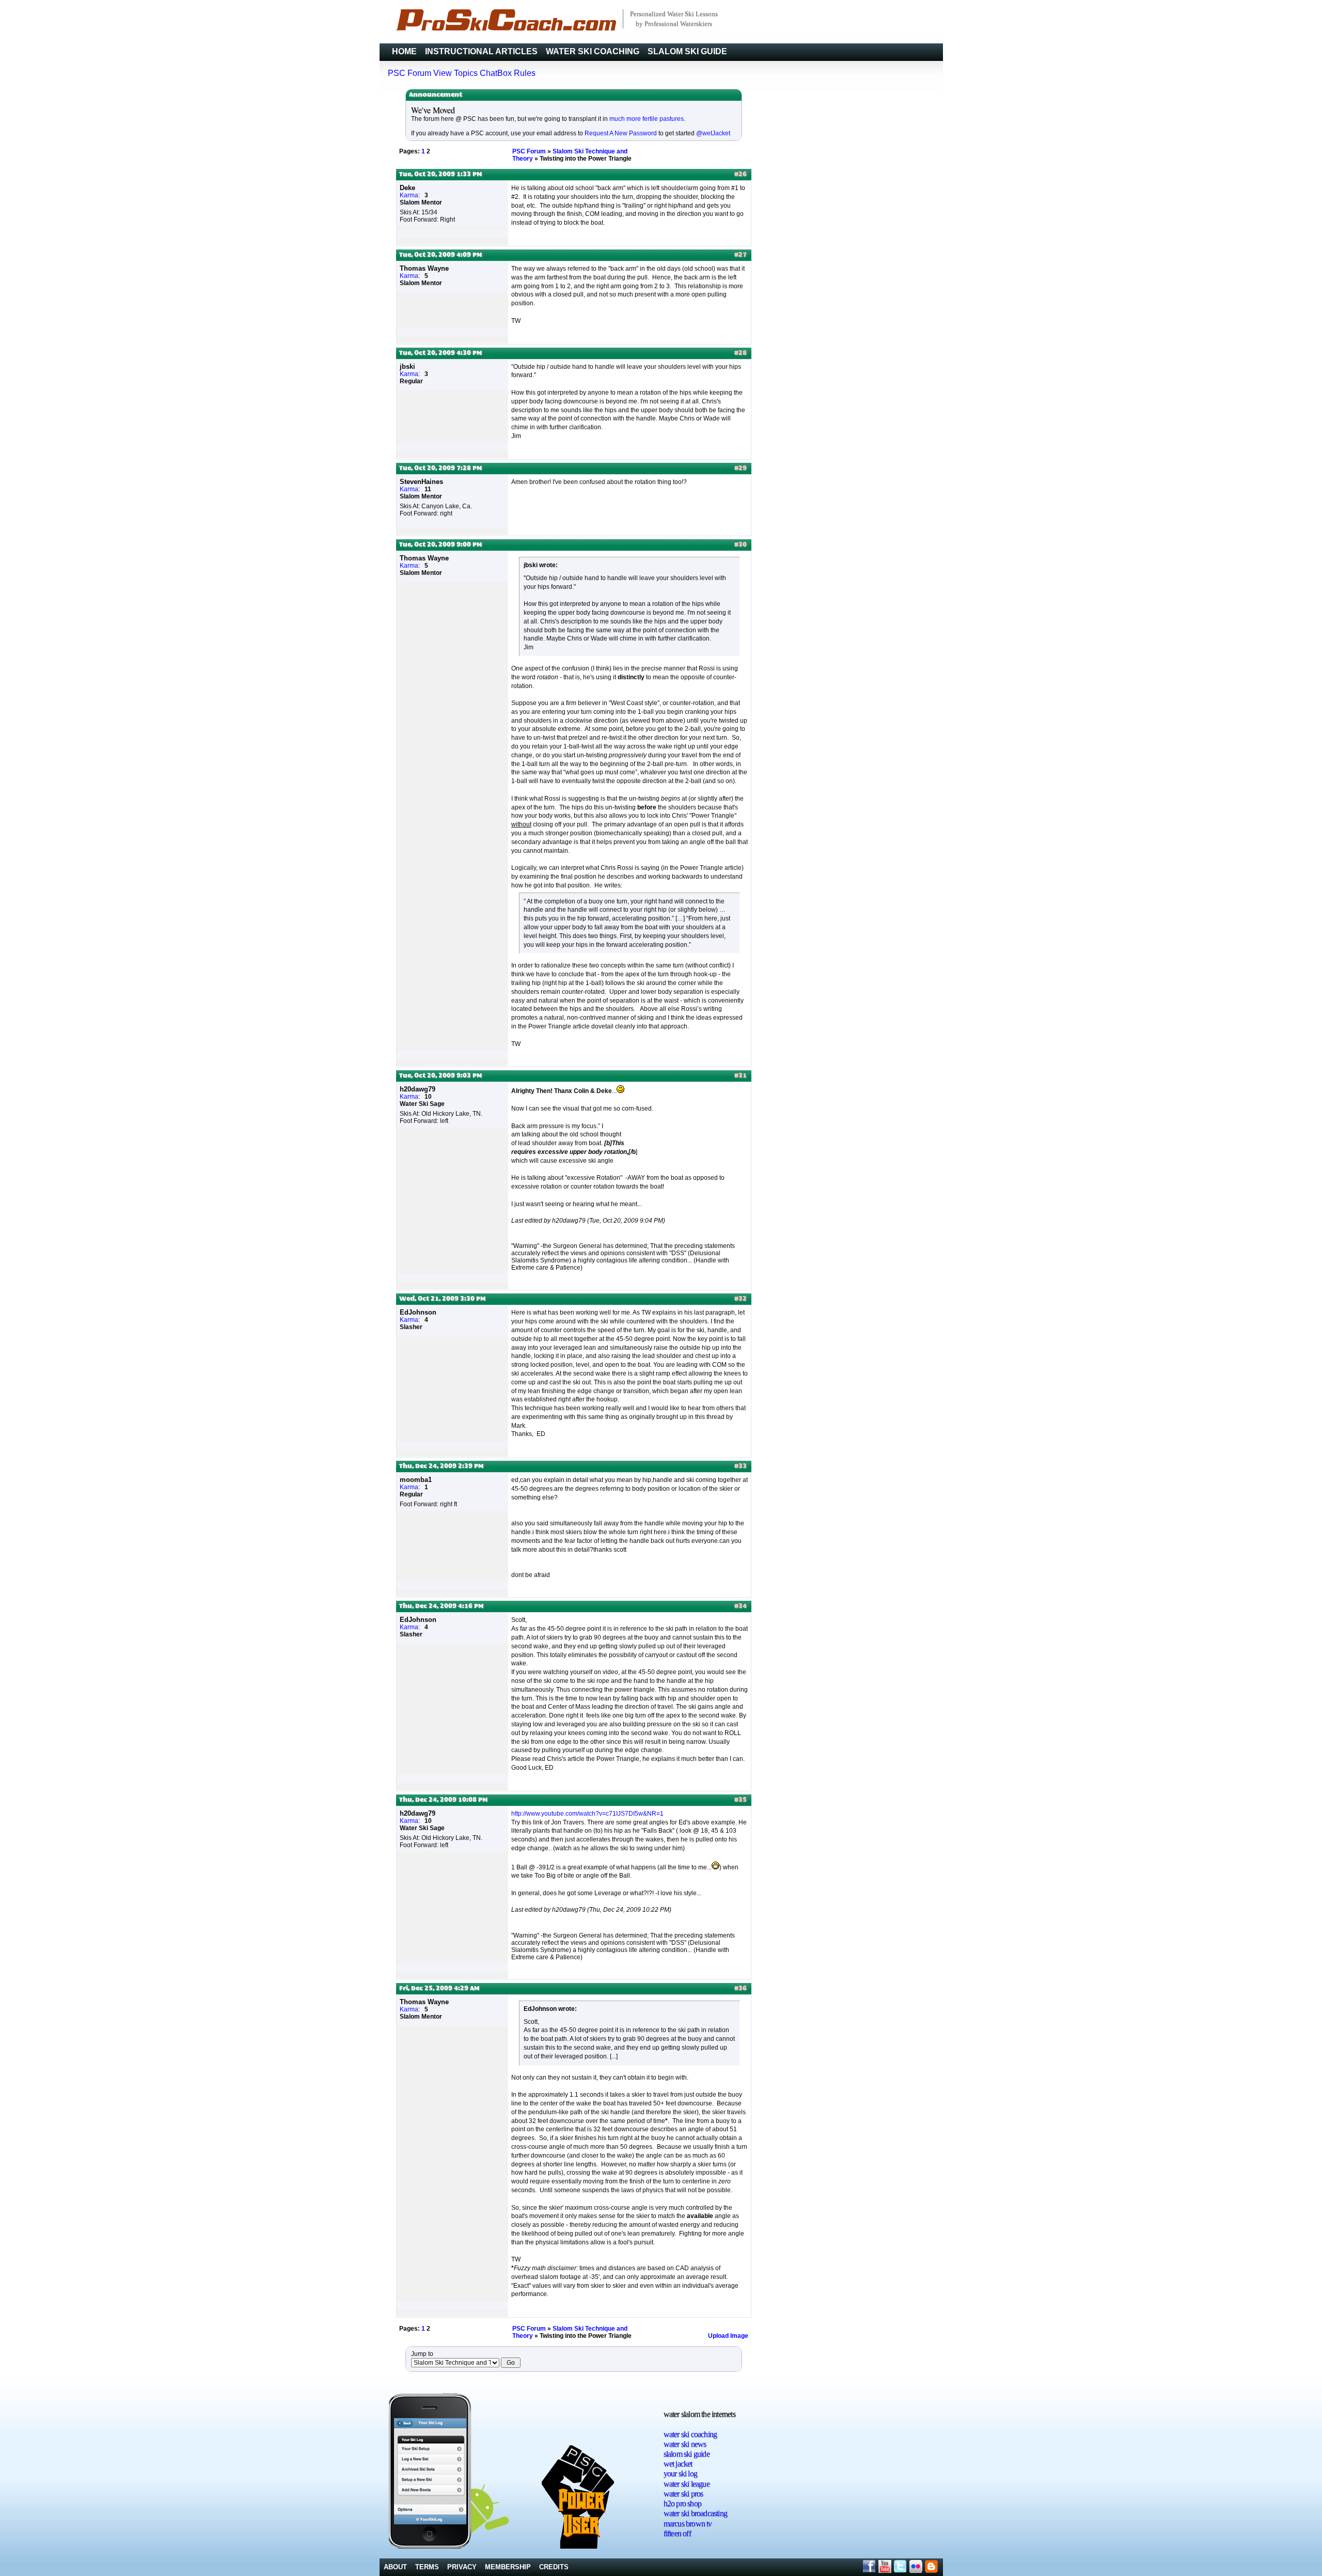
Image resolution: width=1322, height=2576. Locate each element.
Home (404, 51)
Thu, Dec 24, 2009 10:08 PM (443, 1800)
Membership (508, 2567)
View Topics (455, 73)
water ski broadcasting (695, 2513)
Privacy (462, 2567)
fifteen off (677, 2533)
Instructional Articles (481, 51)
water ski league (687, 2484)
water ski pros (683, 2494)
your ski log (680, 2473)
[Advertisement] (904, 2455)
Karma (409, 195)
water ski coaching (690, 2434)
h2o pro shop (682, 2503)
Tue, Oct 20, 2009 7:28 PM (440, 469)
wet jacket (678, 2464)
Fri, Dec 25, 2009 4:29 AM (439, 1989)
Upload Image (728, 2336)
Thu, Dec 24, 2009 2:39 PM (441, 1466)
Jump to (422, 2354)
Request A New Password (621, 133)
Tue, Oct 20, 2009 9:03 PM (440, 1076)
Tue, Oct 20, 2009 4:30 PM (440, 353)
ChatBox (496, 73)
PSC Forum (410, 73)
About (395, 2567)
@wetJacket (713, 133)
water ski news (685, 2444)
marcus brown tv (688, 2524)
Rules (525, 73)
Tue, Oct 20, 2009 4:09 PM (440, 255)
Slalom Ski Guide (687, 51)
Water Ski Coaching (593, 51)
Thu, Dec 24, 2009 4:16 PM (441, 1606)
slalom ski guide (687, 2454)
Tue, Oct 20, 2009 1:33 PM (440, 175)
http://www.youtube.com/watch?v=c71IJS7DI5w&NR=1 (587, 1814)
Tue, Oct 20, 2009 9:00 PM (440, 545)
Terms (427, 2567)
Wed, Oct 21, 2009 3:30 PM (442, 1299)
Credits (554, 2567)
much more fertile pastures (647, 119)
